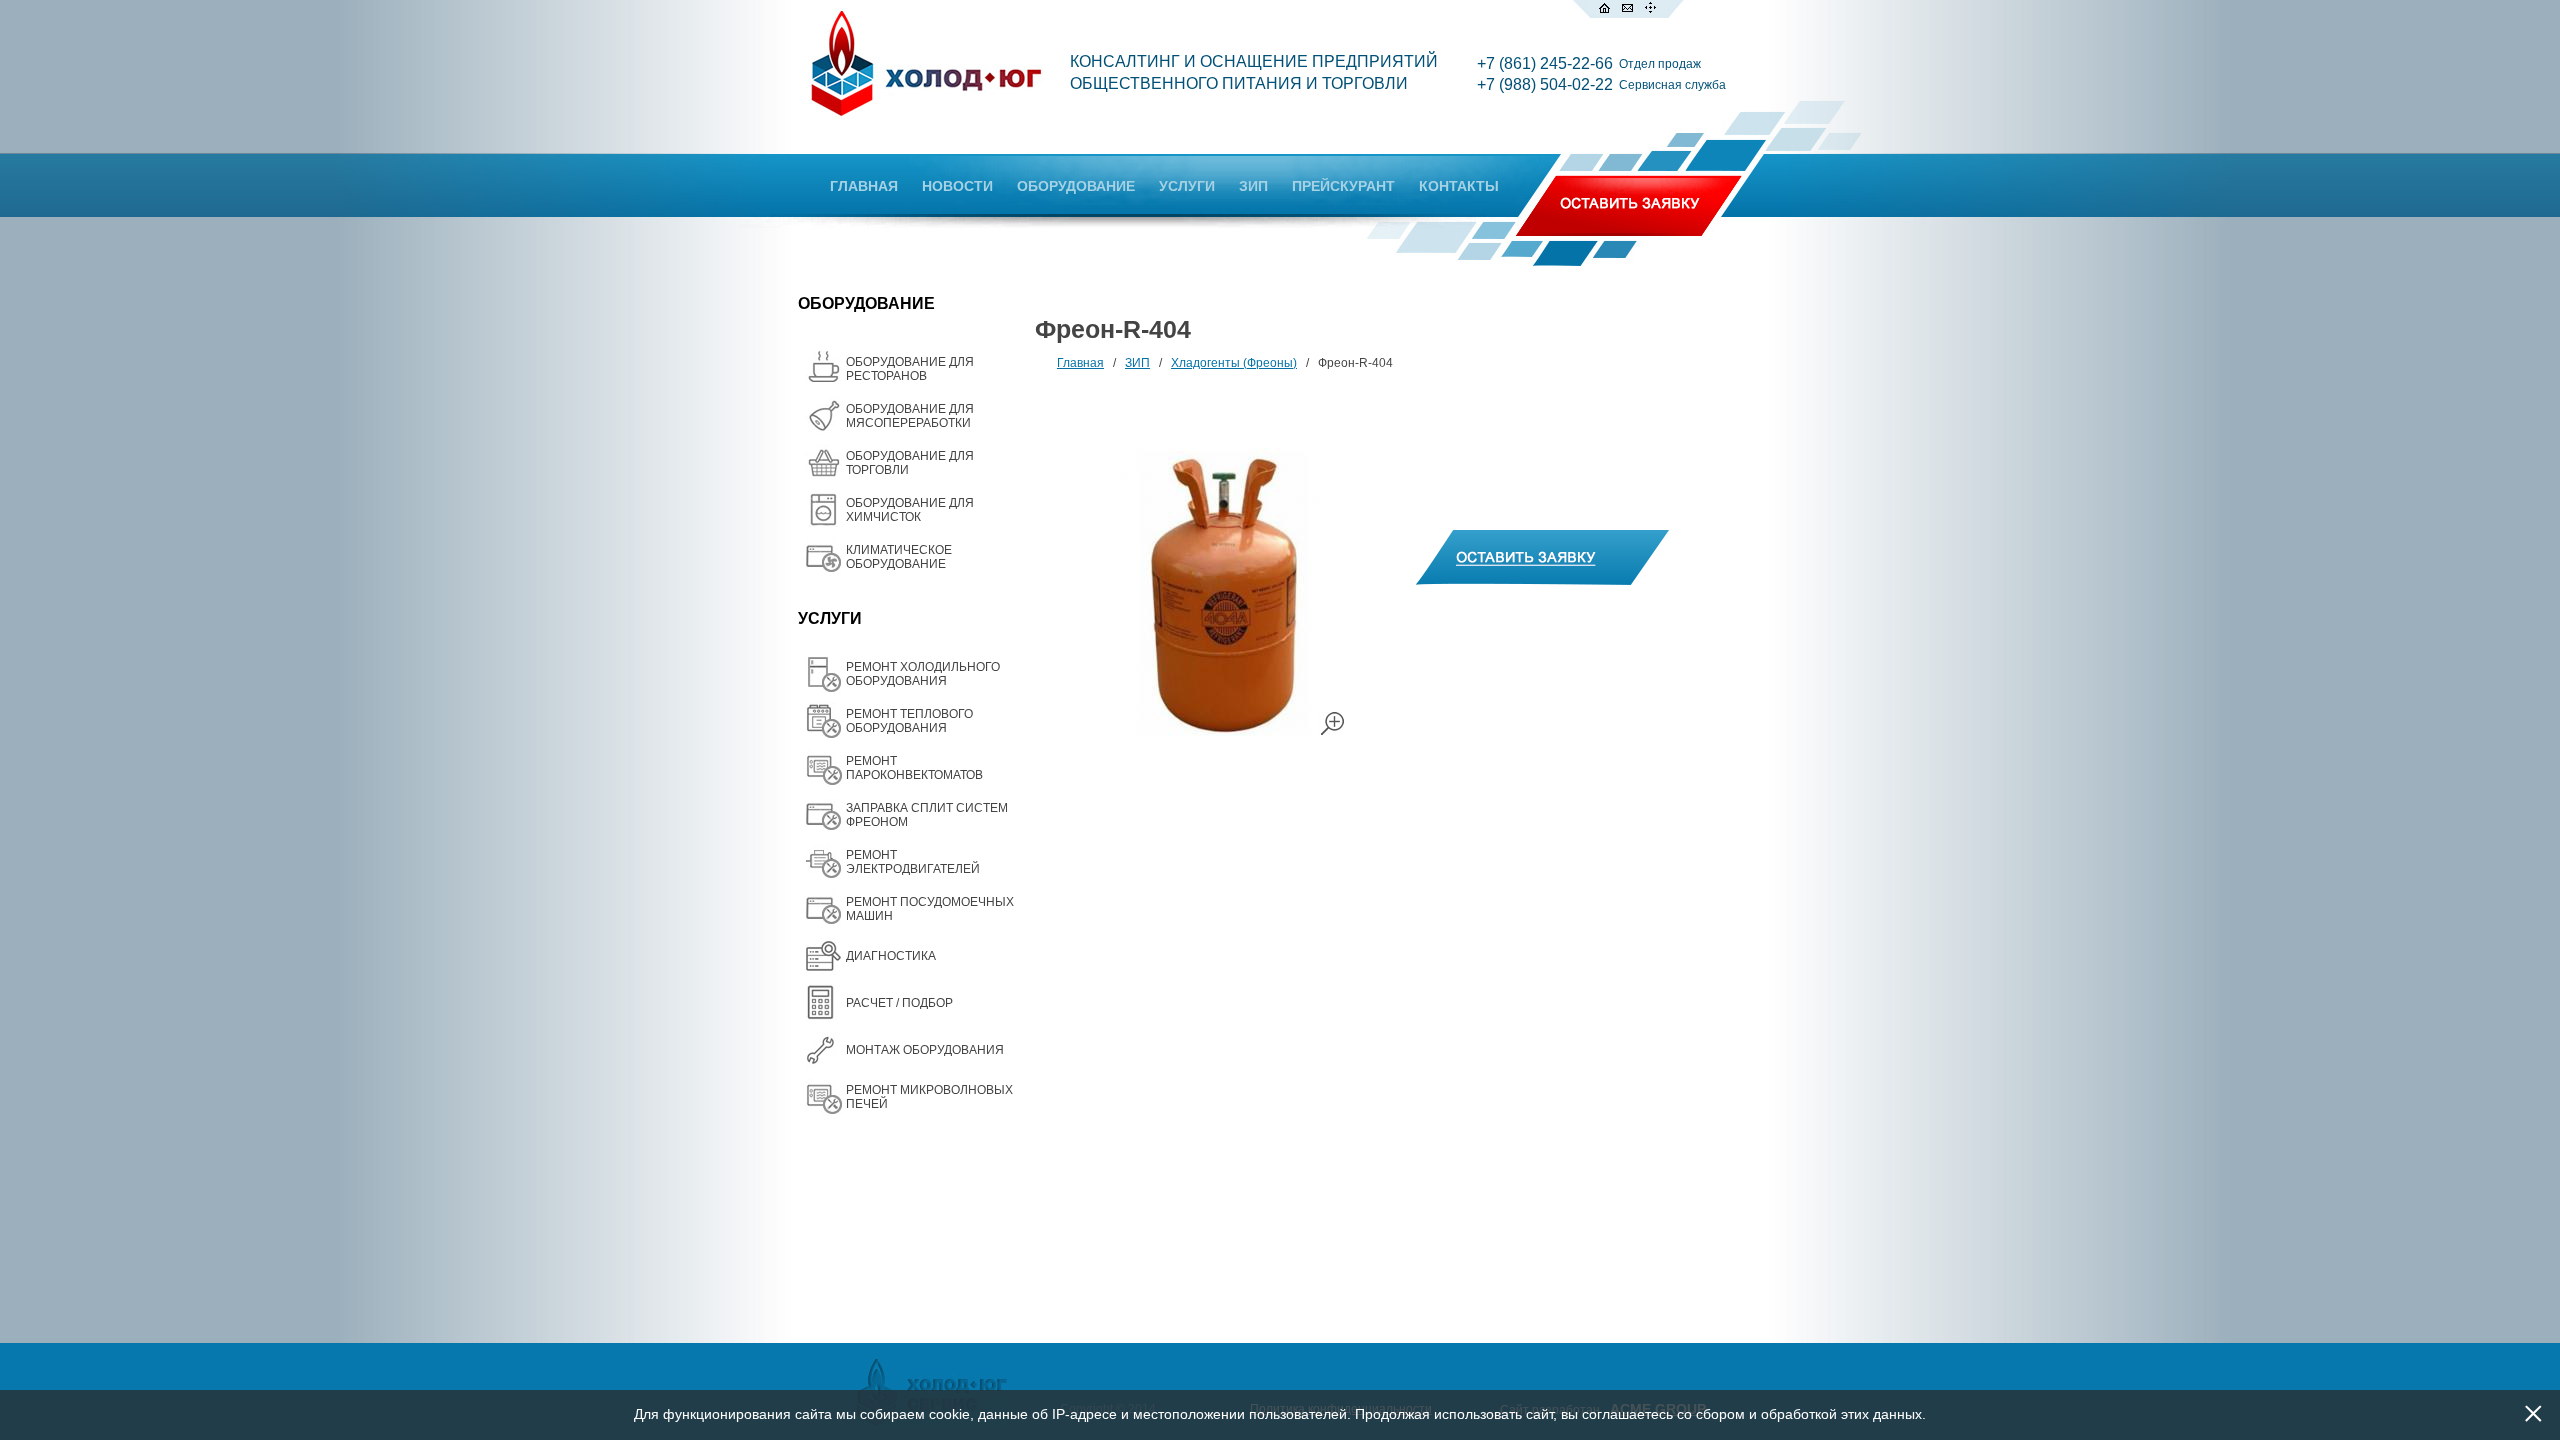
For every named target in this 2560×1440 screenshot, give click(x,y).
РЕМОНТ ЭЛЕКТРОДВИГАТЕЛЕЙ (913, 862)
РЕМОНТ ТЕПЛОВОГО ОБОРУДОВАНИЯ (909, 721)
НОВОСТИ (957, 186)
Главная (1080, 363)
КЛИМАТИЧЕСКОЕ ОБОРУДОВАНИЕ (899, 557)
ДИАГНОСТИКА (891, 956)
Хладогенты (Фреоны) (1234, 363)
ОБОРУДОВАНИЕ (1076, 186)
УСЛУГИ (1187, 186)
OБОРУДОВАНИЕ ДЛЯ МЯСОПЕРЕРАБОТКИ (910, 416)
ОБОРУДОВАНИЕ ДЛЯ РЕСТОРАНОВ (910, 369)
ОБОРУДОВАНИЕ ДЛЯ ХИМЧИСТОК (910, 510)
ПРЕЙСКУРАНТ (1343, 186)
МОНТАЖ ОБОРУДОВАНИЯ (925, 1050)
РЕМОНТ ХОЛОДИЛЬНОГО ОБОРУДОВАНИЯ (923, 674)
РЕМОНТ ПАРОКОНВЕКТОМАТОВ (914, 768)
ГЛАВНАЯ (864, 186)
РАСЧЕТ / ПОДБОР (899, 1003)
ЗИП (1253, 186)
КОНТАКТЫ (1459, 186)
